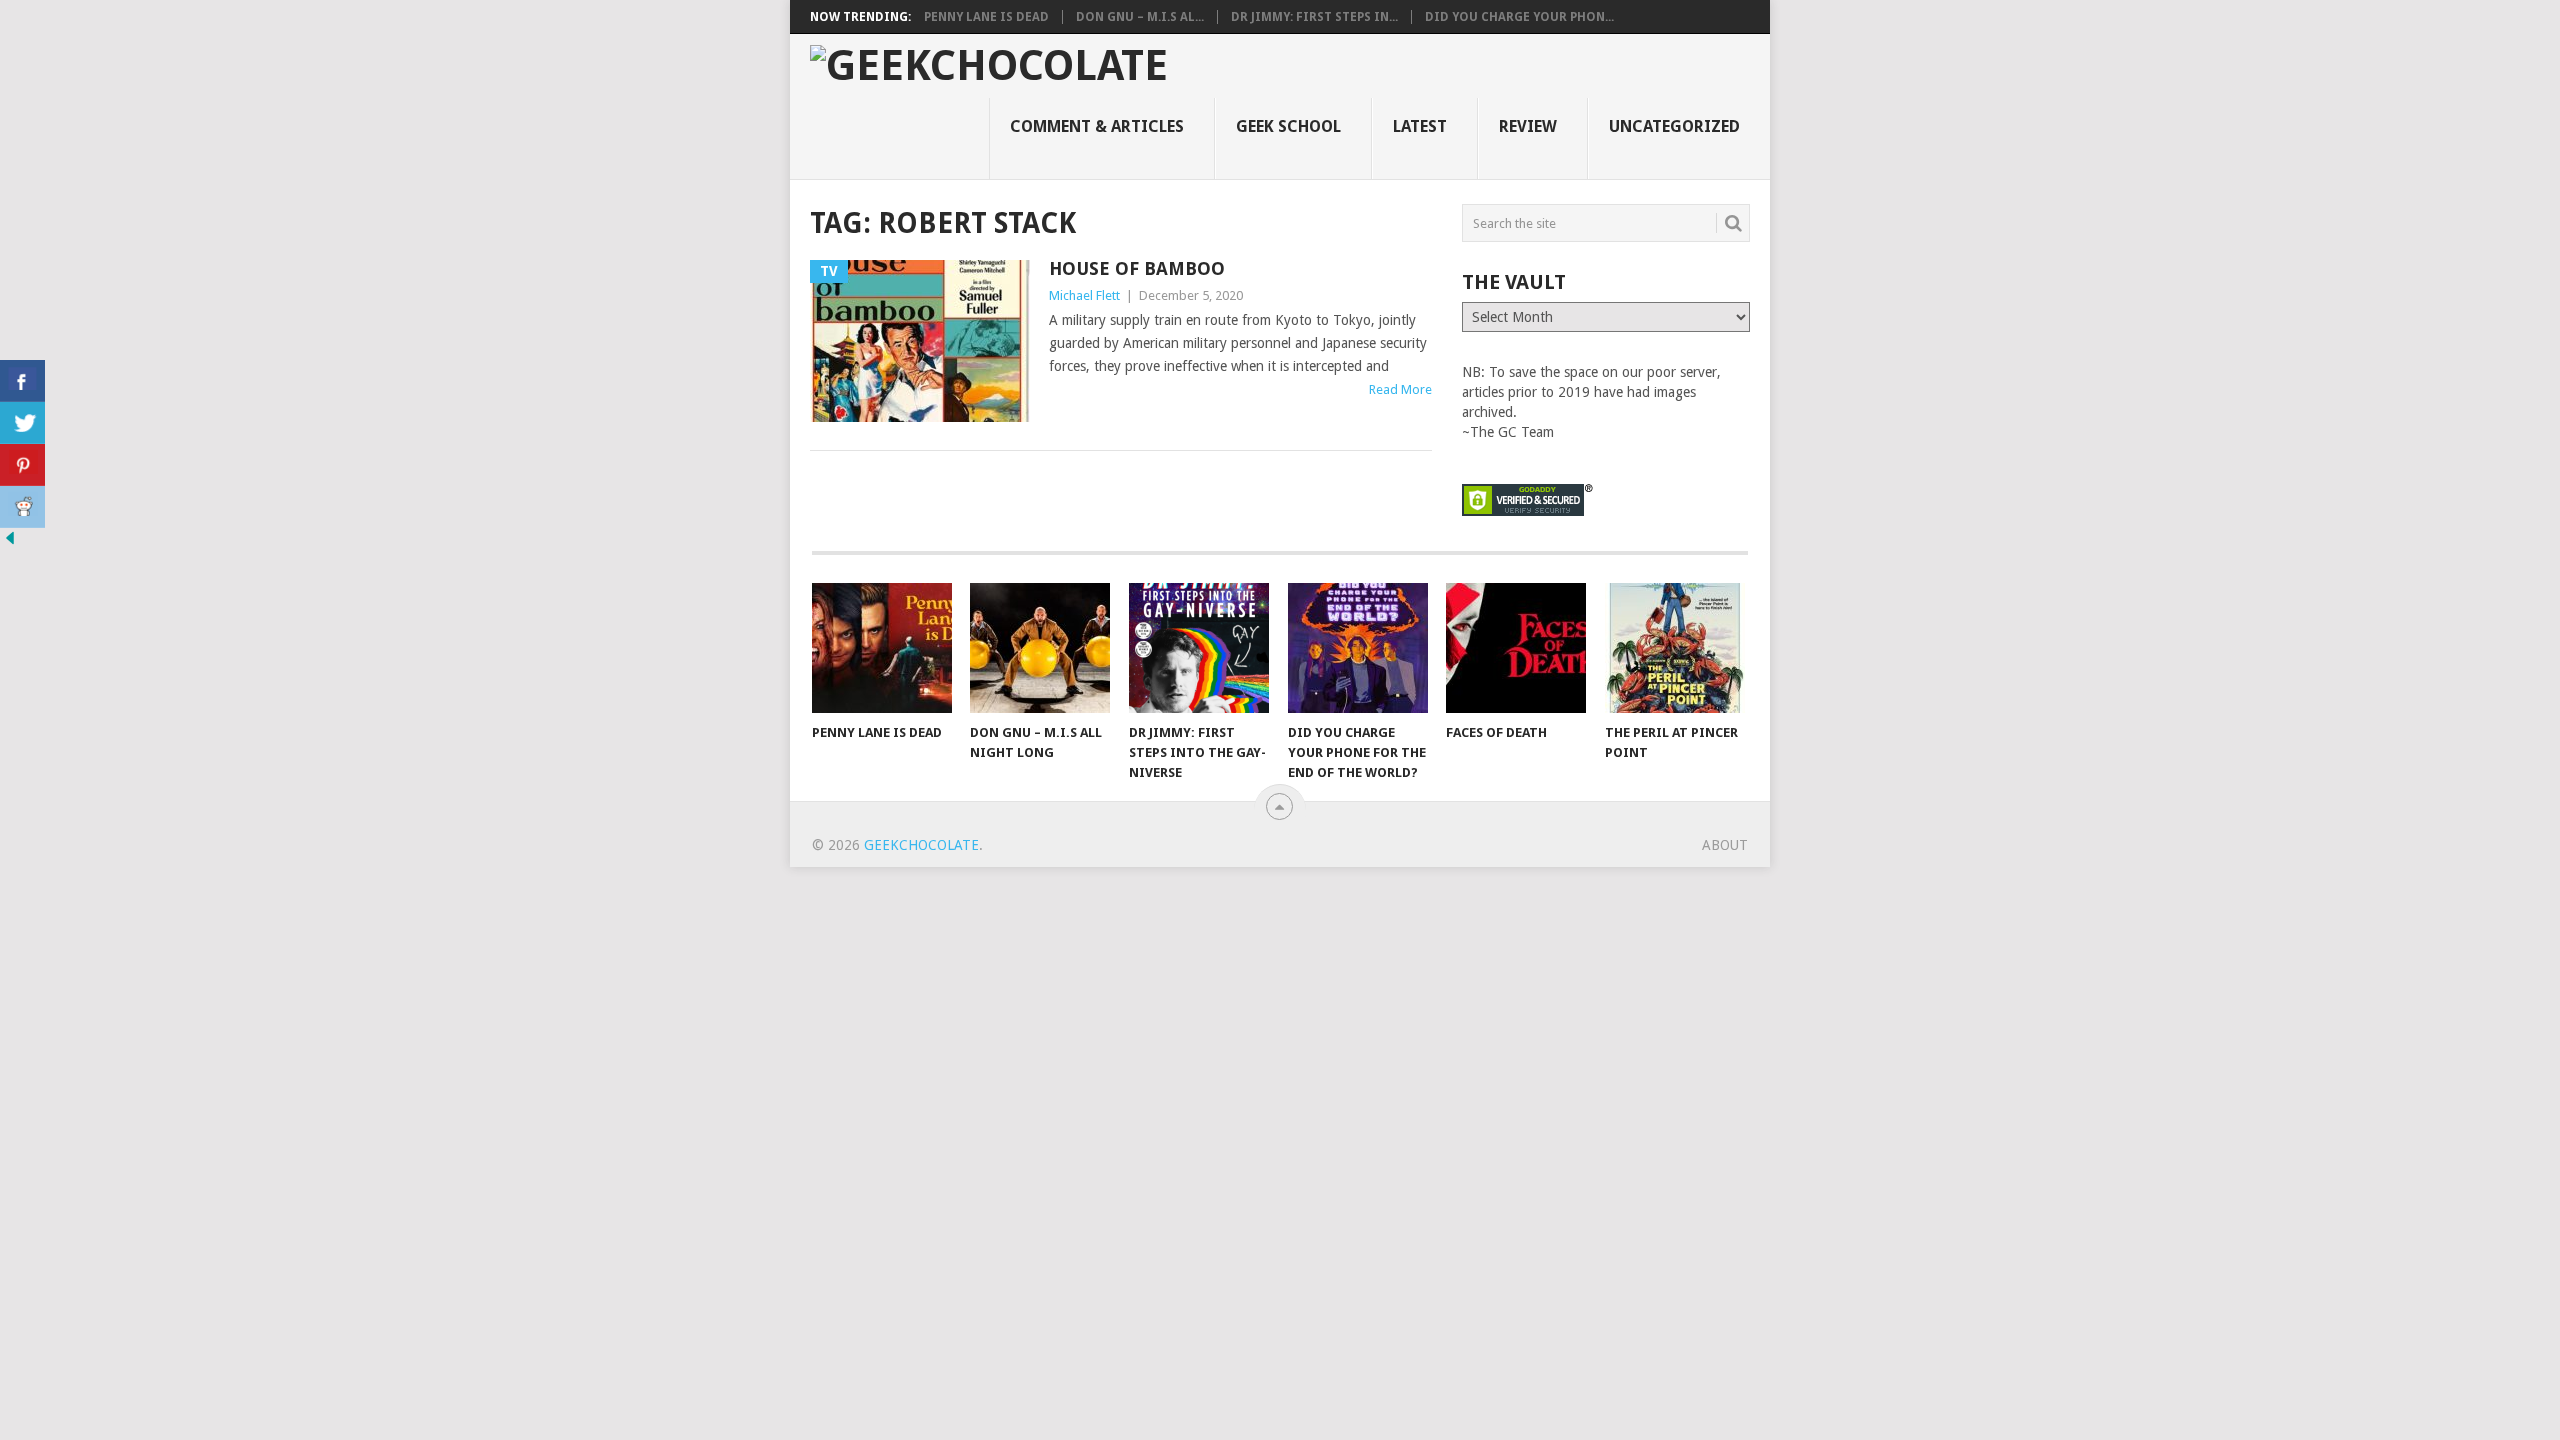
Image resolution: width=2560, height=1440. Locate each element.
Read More (1400, 389)
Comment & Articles (1097, 126)
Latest (1420, 126)
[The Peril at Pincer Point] (1675, 648)
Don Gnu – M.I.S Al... (1140, 17)
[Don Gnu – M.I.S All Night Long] (1040, 648)
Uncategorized (1674, 126)
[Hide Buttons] (10, 543)
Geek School (1288, 126)
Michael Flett (1084, 295)
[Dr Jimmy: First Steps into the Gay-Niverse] (1199, 648)
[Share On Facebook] (22, 381)
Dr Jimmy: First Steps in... (1314, 17)
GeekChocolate (921, 845)
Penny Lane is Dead (986, 17)
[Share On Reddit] (22, 507)
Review (1528, 126)
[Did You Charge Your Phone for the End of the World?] (1358, 648)
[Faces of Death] (1516, 648)
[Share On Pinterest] (22, 465)
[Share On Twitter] (22, 423)
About (1725, 845)
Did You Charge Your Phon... (1519, 17)
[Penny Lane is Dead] (882, 648)
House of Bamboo (1137, 268)
